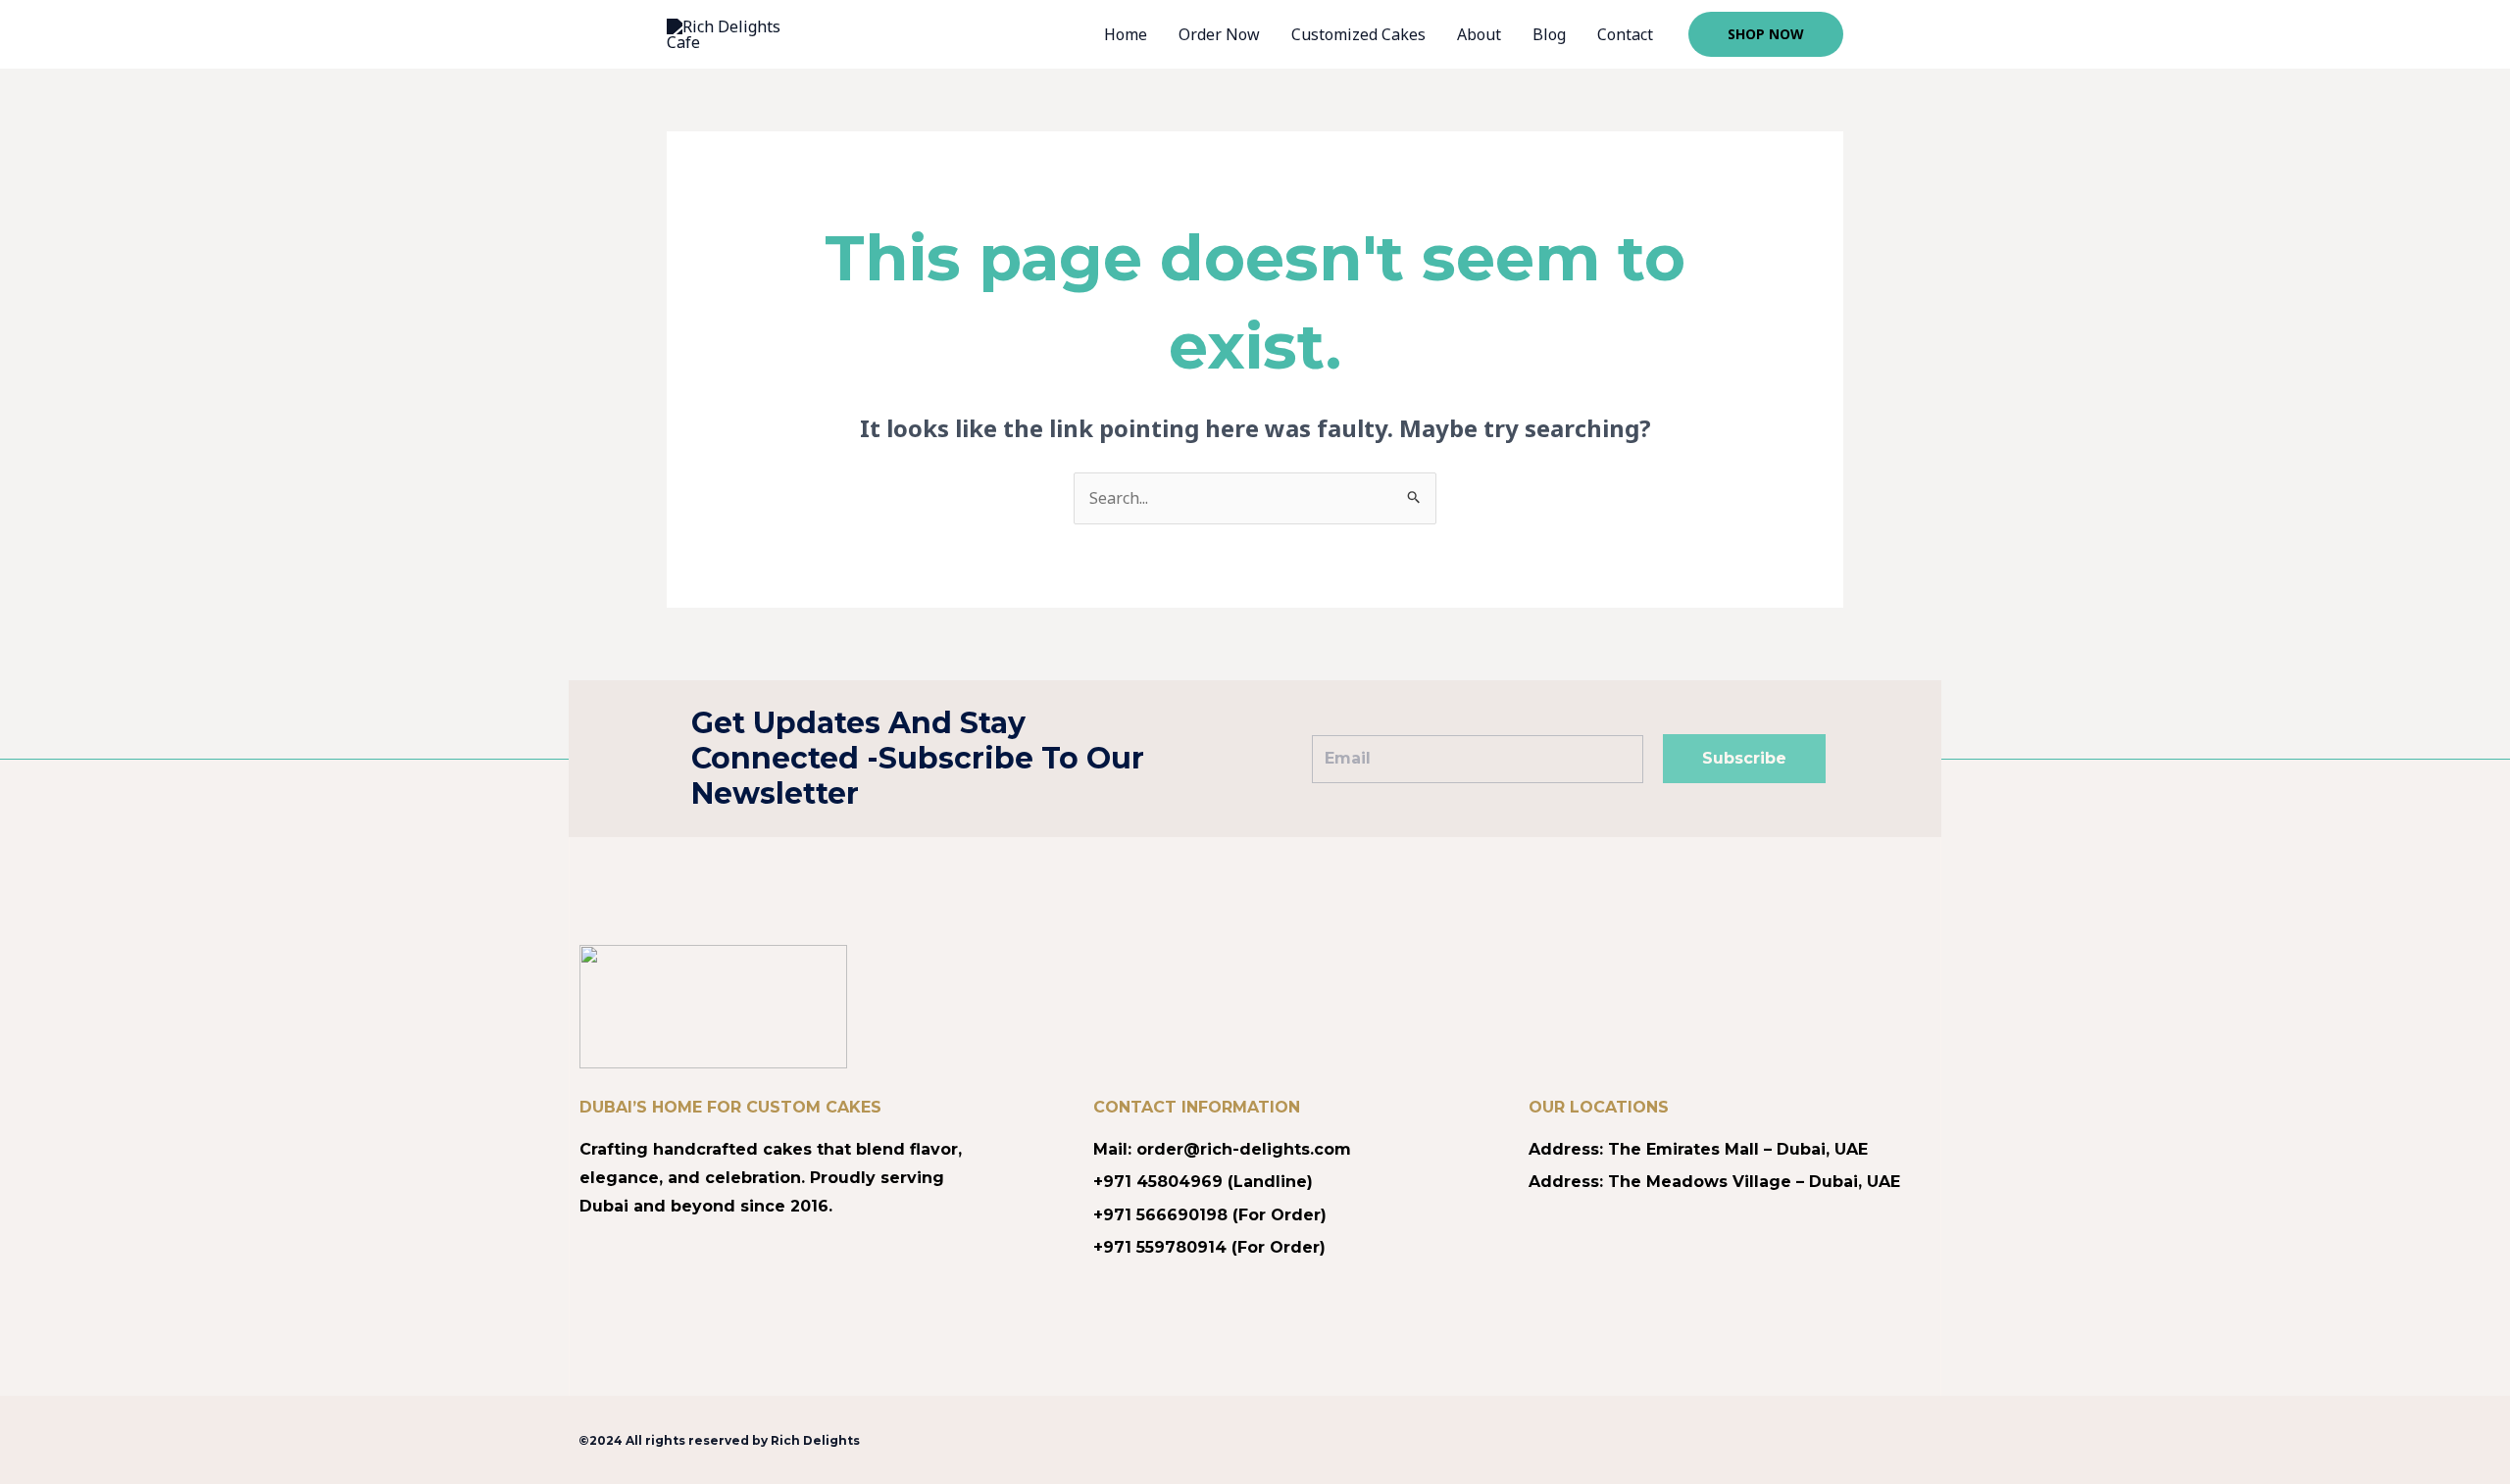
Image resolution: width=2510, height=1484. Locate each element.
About (1479, 34)
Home (1126, 34)
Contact (1625, 34)
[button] (1766, 34)
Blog (1549, 34)
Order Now (1219, 34)
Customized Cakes (1358, 34)
